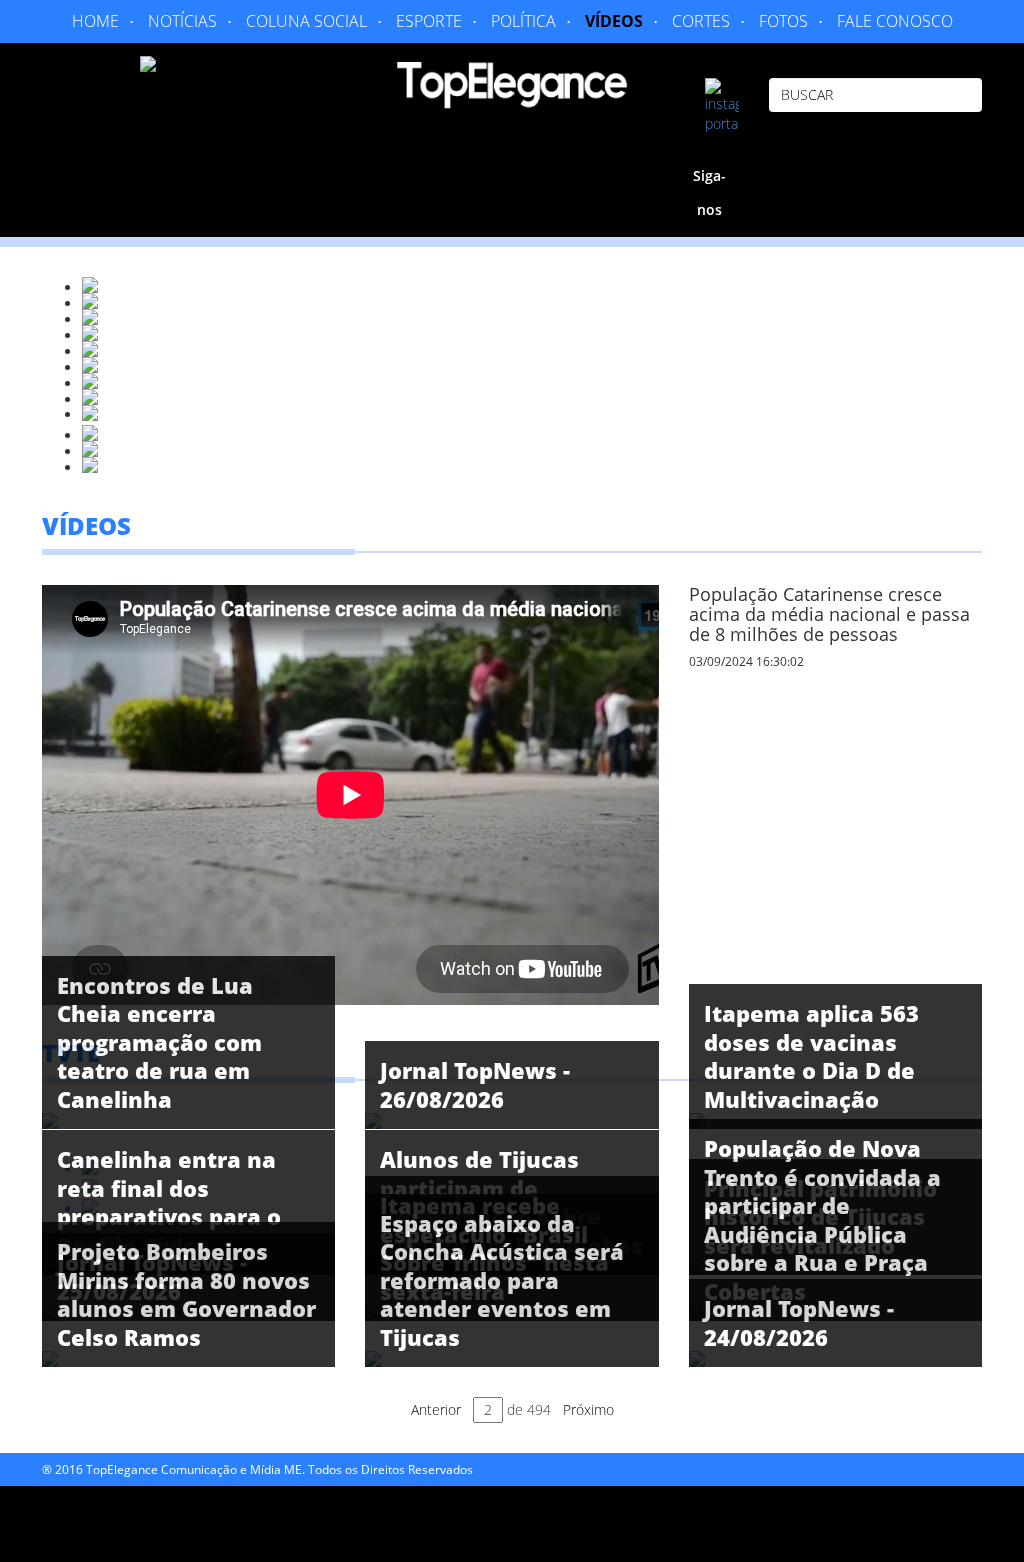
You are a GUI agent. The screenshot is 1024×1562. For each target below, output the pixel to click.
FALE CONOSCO (895, 21)
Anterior (436, 1409)
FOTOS (783, 21)
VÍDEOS (614, 21)
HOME (95, 21)
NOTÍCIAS (182, 21)
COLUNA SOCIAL (306, 21)
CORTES (701, 21)
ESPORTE (429, 21)
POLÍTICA (523, 21)
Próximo (588, 1409)
